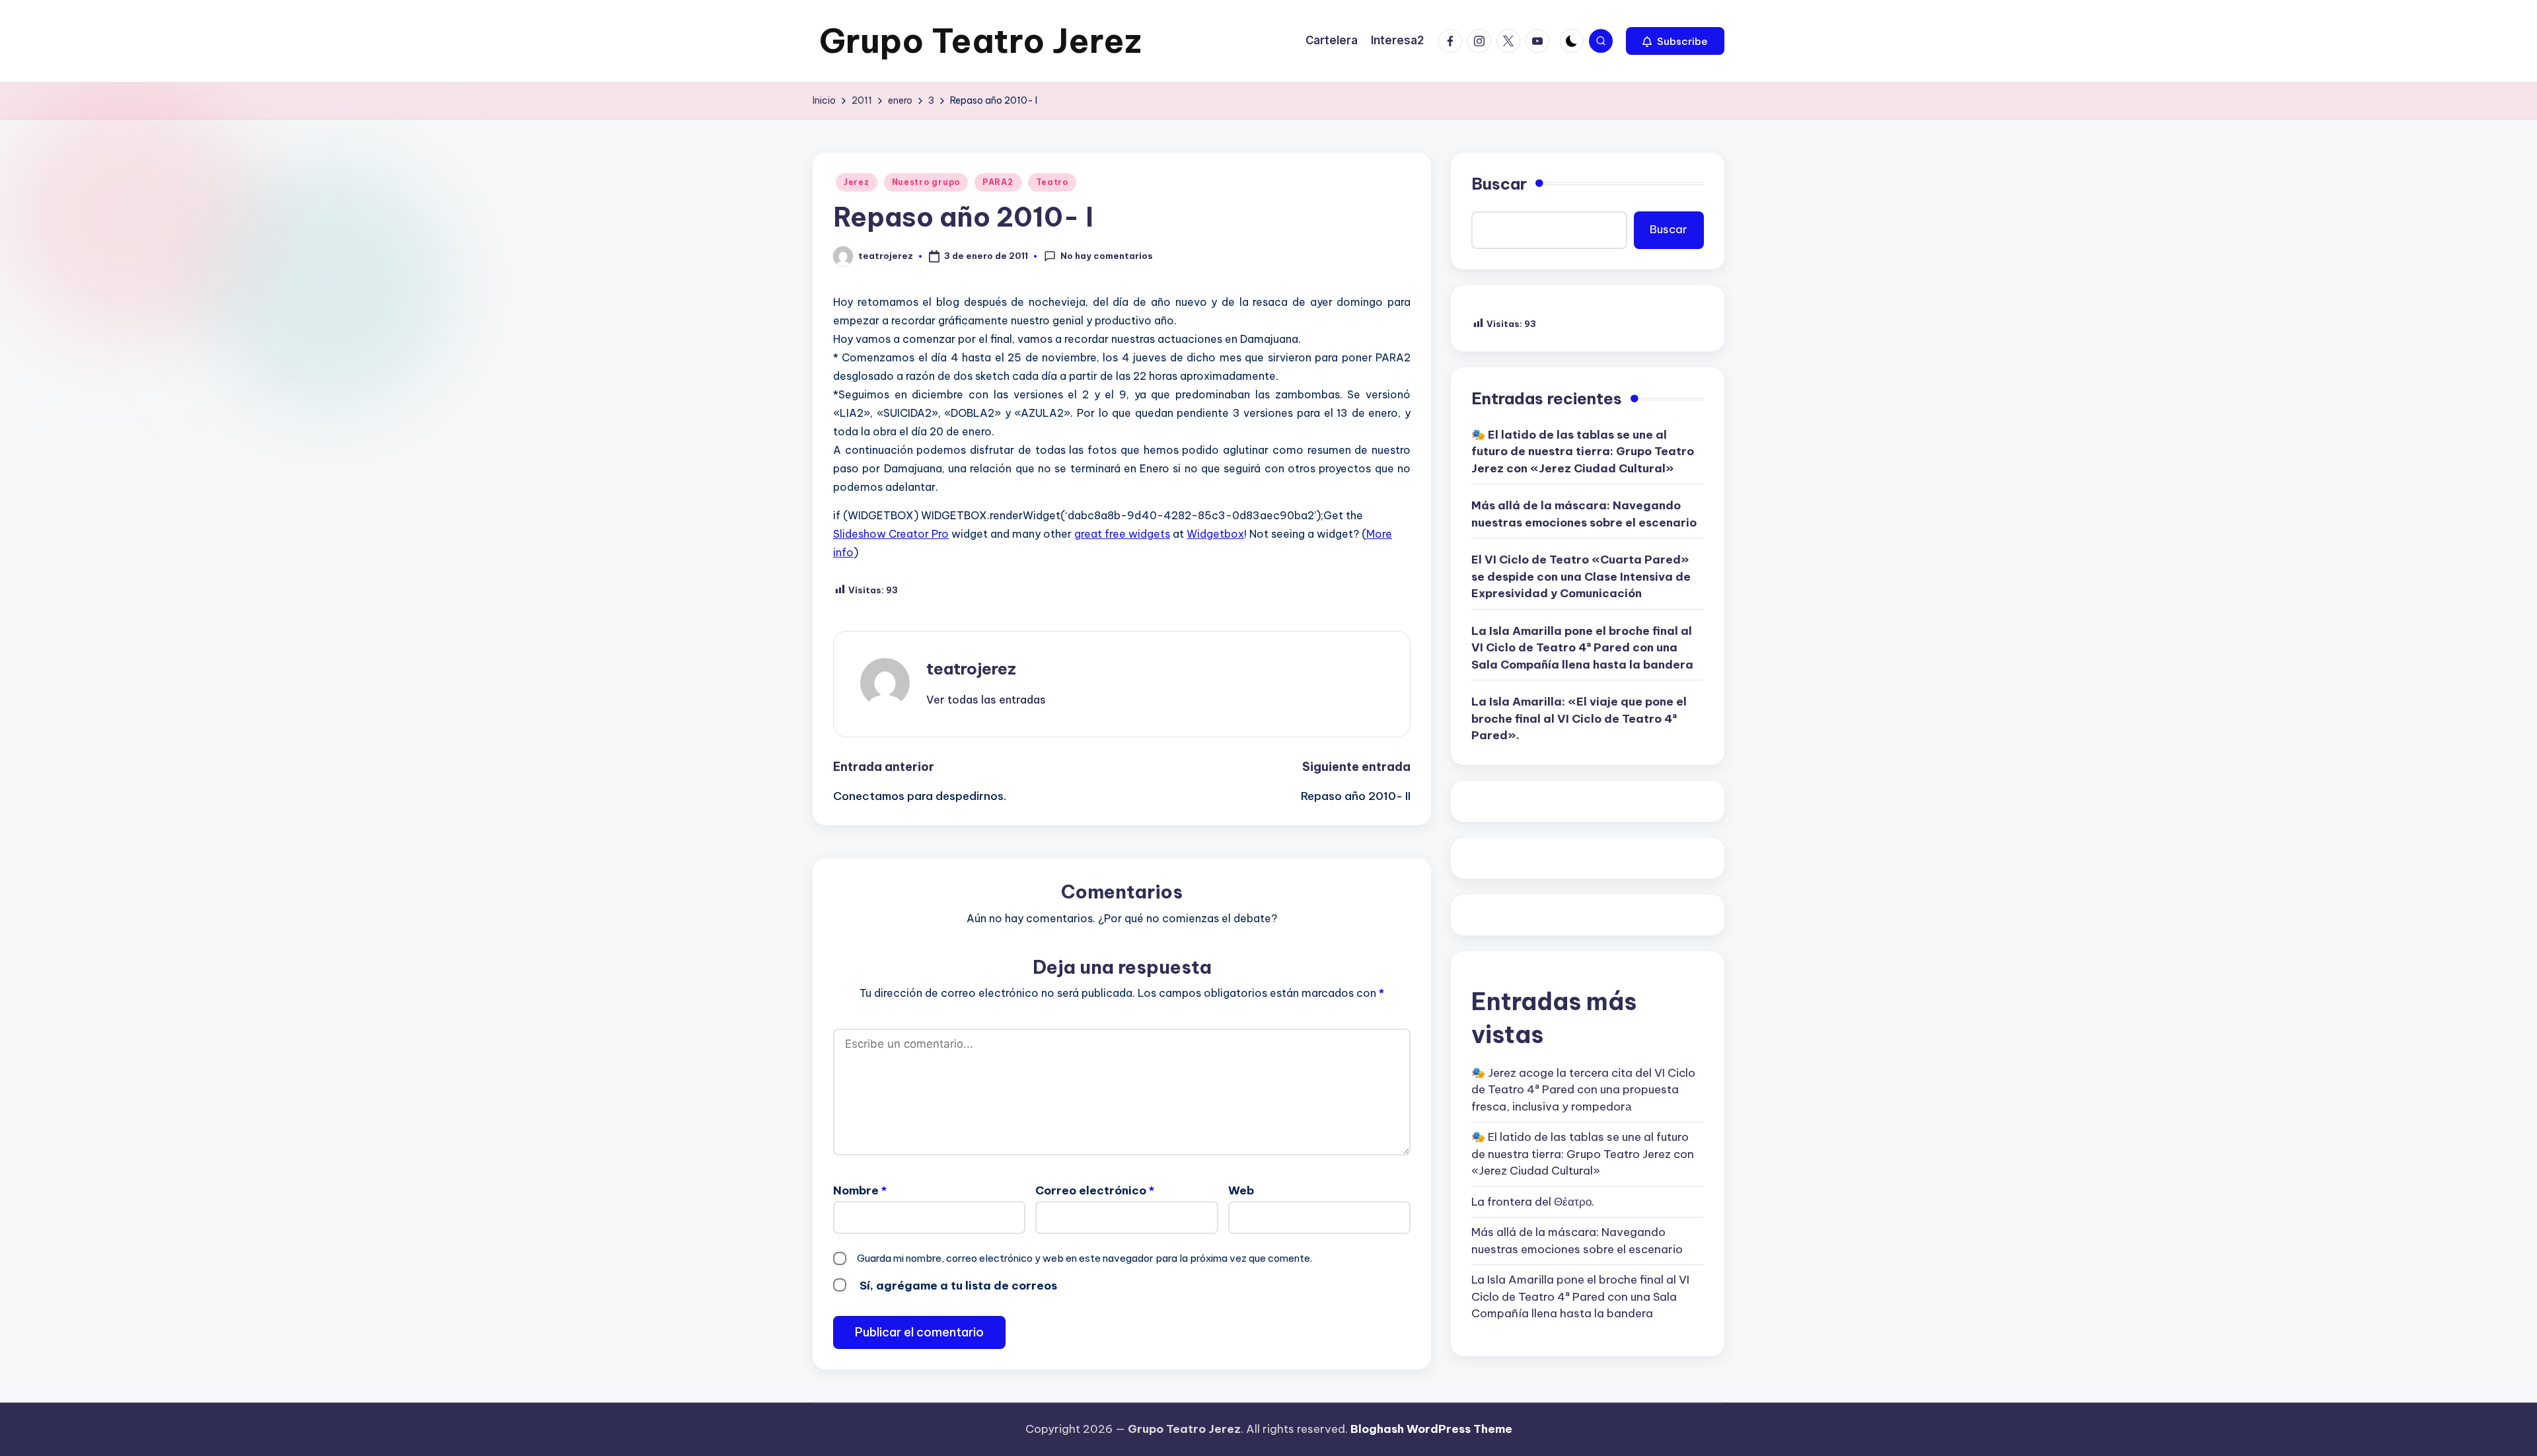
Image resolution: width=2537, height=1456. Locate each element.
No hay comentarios (1107, 256)
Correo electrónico (1095, 1190)
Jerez (857, 182)
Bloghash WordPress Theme (1431, 1429)
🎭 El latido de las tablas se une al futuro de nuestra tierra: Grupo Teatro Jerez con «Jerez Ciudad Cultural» (1583, 452)
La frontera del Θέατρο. (1533, 1202)
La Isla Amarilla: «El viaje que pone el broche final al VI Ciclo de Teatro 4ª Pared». (1579, 718)
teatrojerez (971, 669)
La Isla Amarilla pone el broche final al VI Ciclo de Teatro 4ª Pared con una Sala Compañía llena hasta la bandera (1582, 648)
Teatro (1052, 182)
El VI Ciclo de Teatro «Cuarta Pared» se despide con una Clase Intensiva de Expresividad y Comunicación (1581, 576)
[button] (1675, 41)
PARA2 (998, 182)
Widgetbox (1215, 534)
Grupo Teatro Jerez (980, 41)
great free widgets (1122, 534)
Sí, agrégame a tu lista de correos (957, 1286)
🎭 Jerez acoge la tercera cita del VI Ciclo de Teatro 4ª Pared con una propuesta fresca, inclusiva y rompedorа (1583, 1090)
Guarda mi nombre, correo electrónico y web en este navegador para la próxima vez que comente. (1085, 1258)
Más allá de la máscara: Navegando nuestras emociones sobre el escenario (1584, 514)
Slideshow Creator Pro (891, 534)
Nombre (860, 1190)
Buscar (1499, 184)
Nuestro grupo (926, 182)
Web (1241, 1190)
